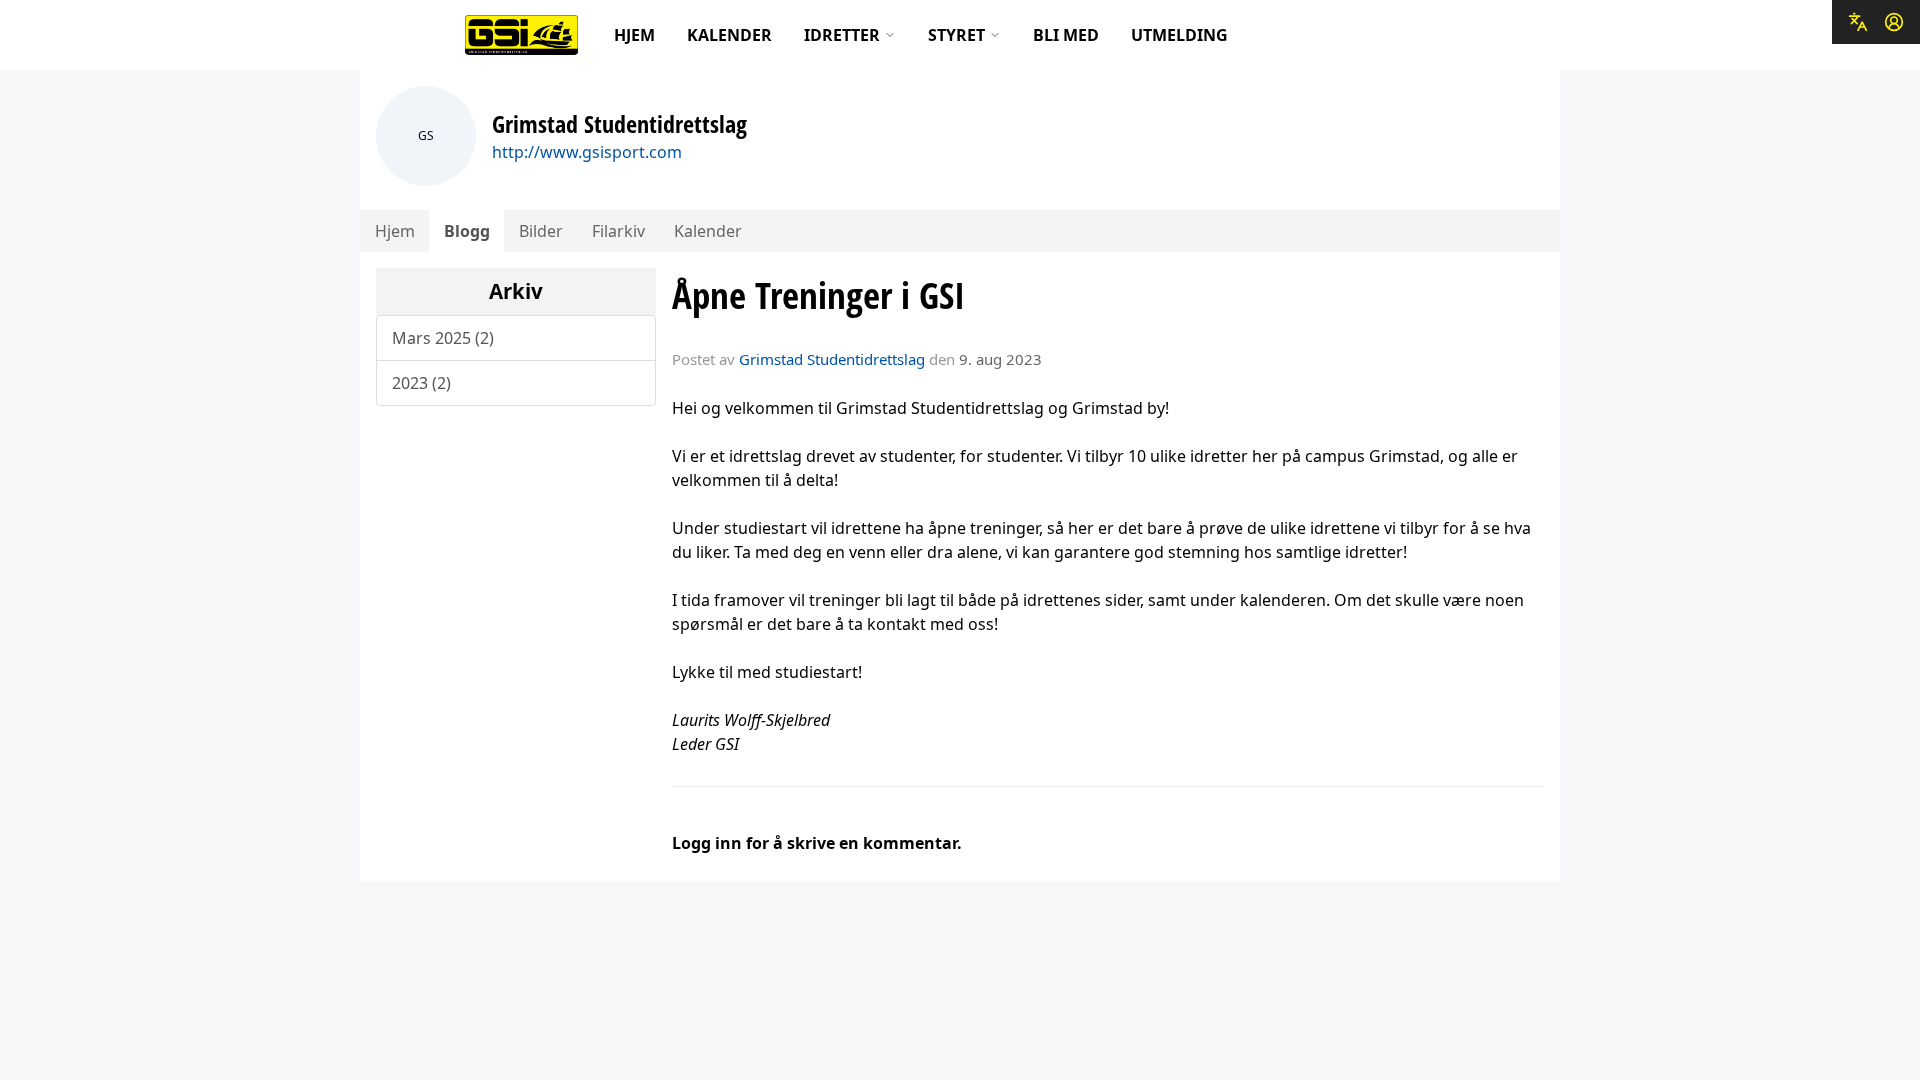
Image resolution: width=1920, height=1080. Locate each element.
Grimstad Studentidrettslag (832, 359)
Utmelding (1179, 35)
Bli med (1066, 35)
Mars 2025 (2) (443, 338)
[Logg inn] (1894, 22)
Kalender (729, 35)
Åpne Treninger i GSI (818, 295)
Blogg (467, 231)
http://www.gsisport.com (587, 152)
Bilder (541, 231)
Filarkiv (618, 231)
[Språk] (1858, 22)
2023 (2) (421, 383)
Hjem (634, 35)
